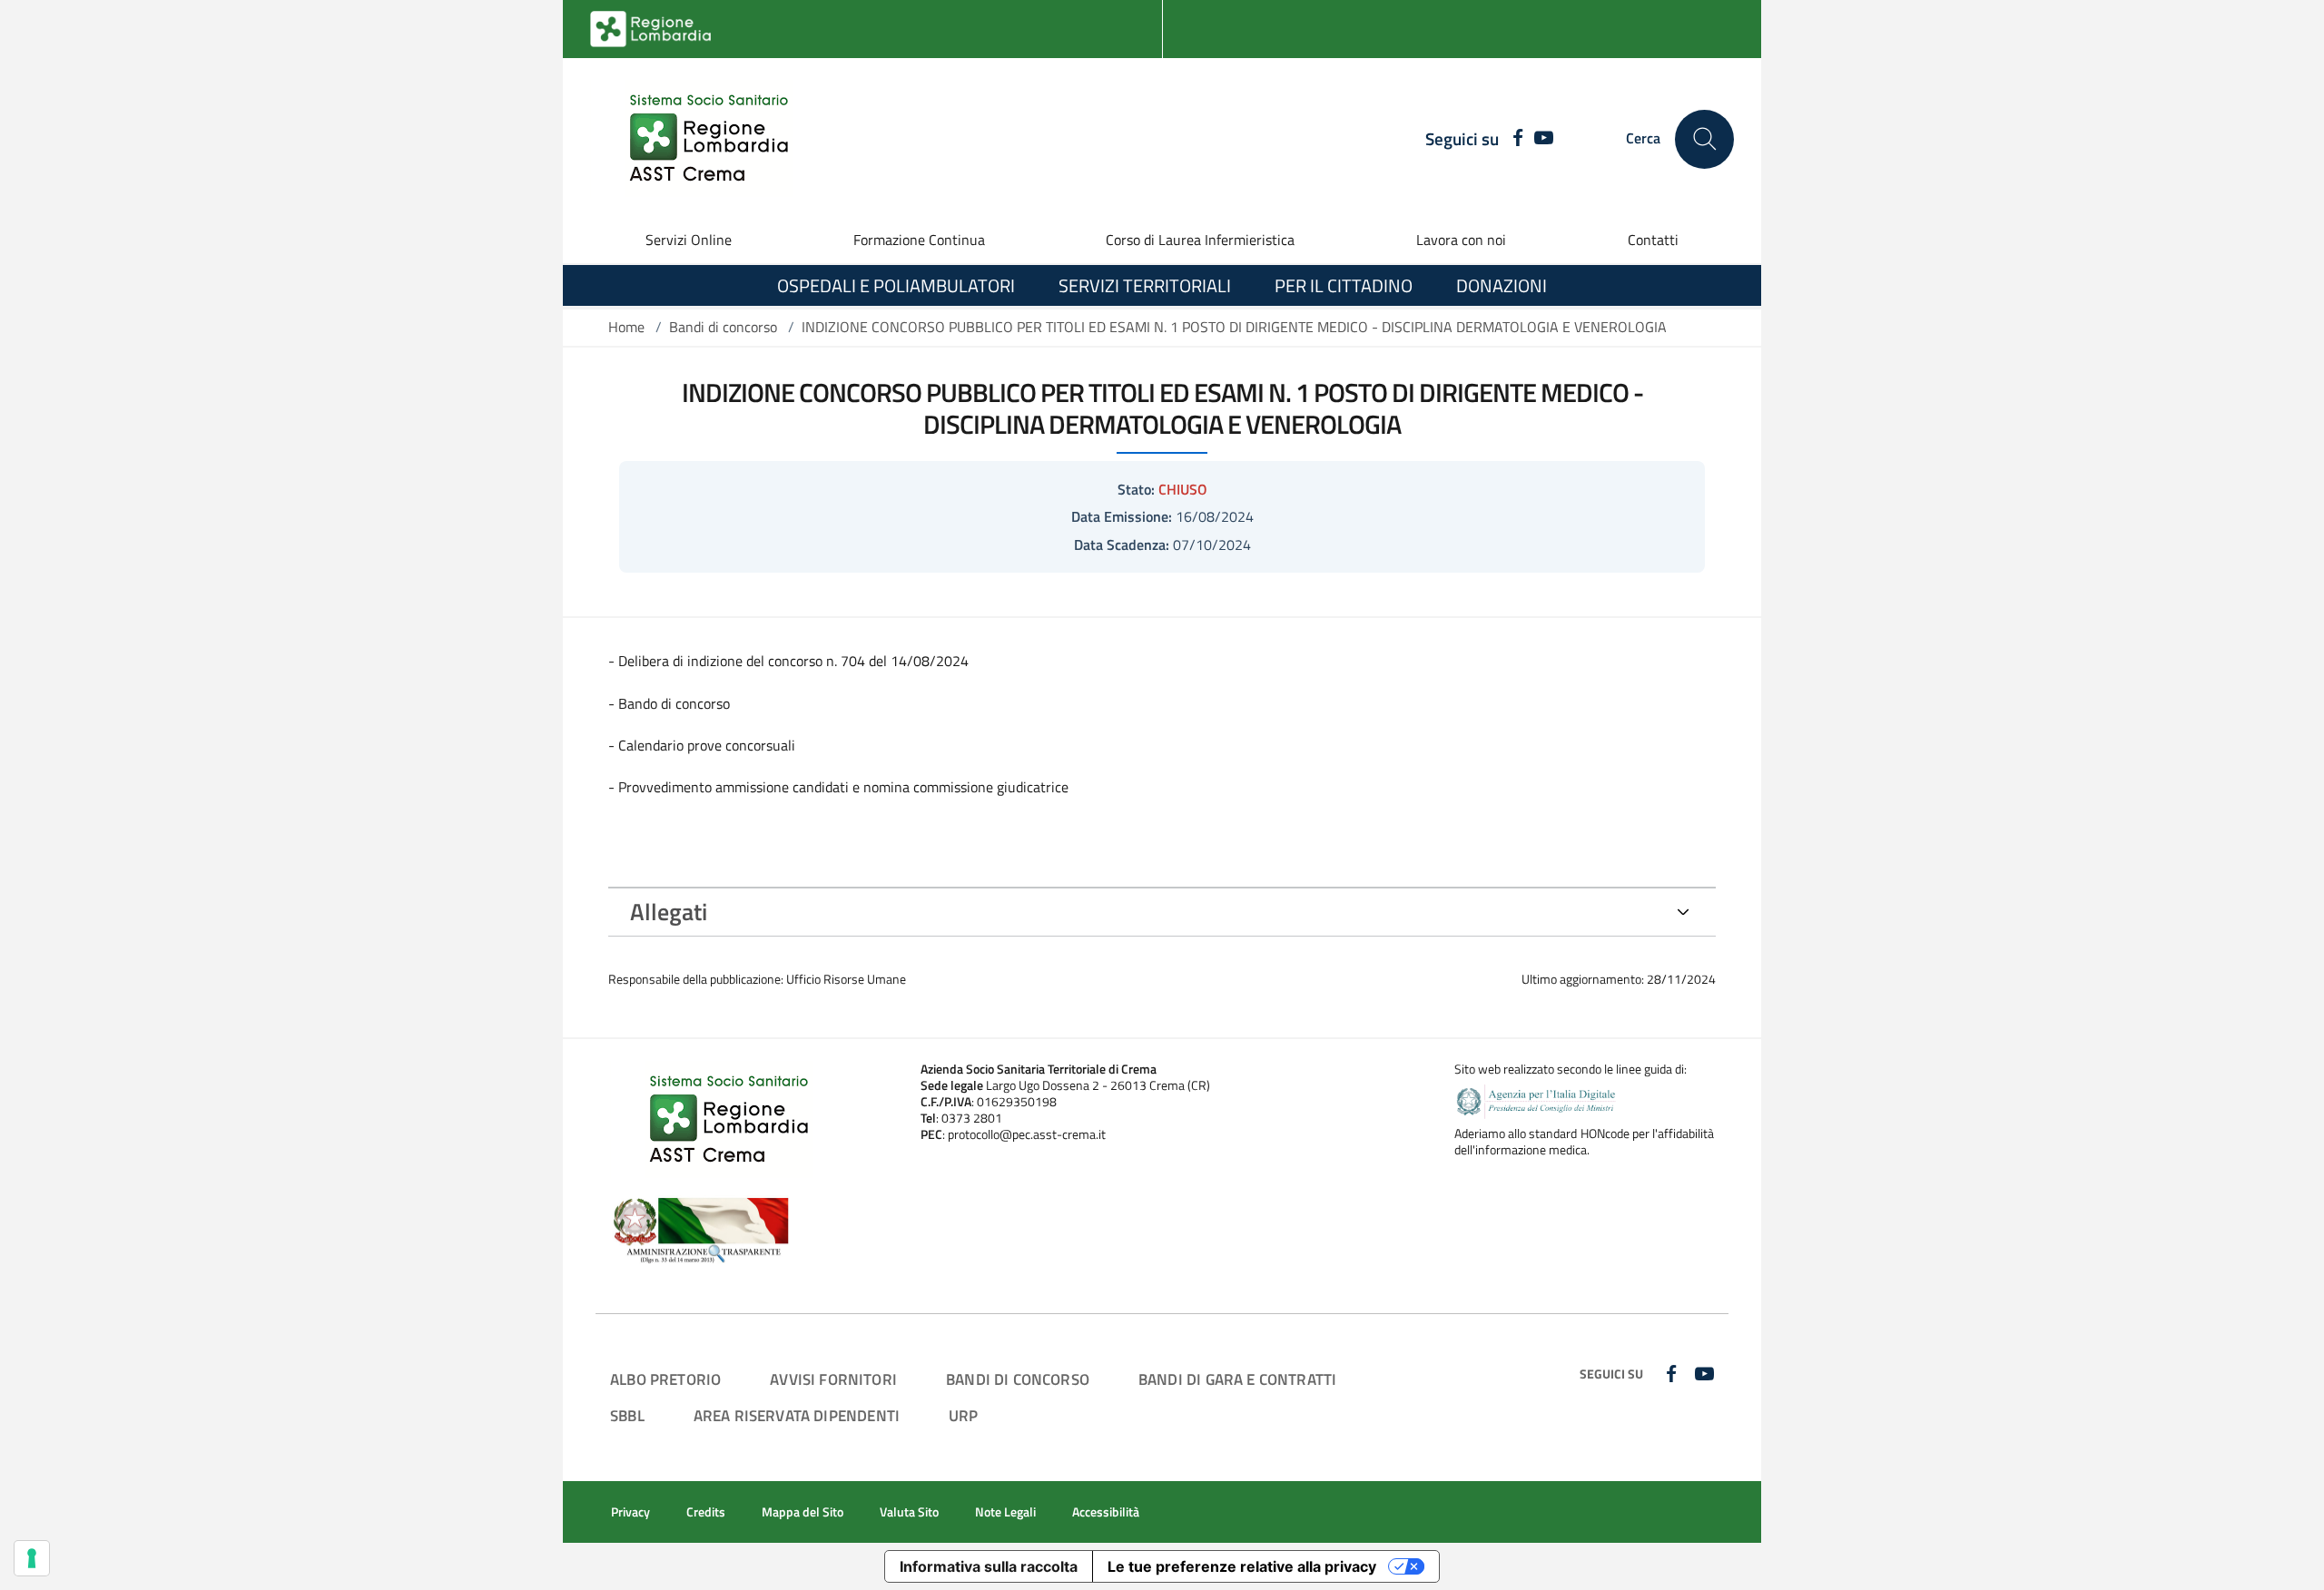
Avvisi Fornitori (833, 1379)
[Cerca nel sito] (1704, 139)
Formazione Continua (919, 240)
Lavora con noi (1461, 240)
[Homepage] (698, 139)
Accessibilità (1106, 1512)
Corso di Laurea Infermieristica (1200, 240)
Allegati (669, 912)
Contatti (1653, 240)
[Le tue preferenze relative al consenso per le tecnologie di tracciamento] (32, 1558)
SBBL (627, 1415)
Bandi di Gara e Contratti (1237, 1379)
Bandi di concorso (723, 327)
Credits (706, 1512)
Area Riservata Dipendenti (797, 1415)
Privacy (630, 1512)
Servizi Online (689, 240)
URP (964, 1415)
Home (626, 327)
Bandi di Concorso (1018, 1379)
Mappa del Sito (803, 1512)
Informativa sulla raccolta (989, 1566)
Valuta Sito (909, 1512)
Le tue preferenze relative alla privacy (1242, 1566)
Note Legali (1005, 1512)
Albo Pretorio (665, 1379)
